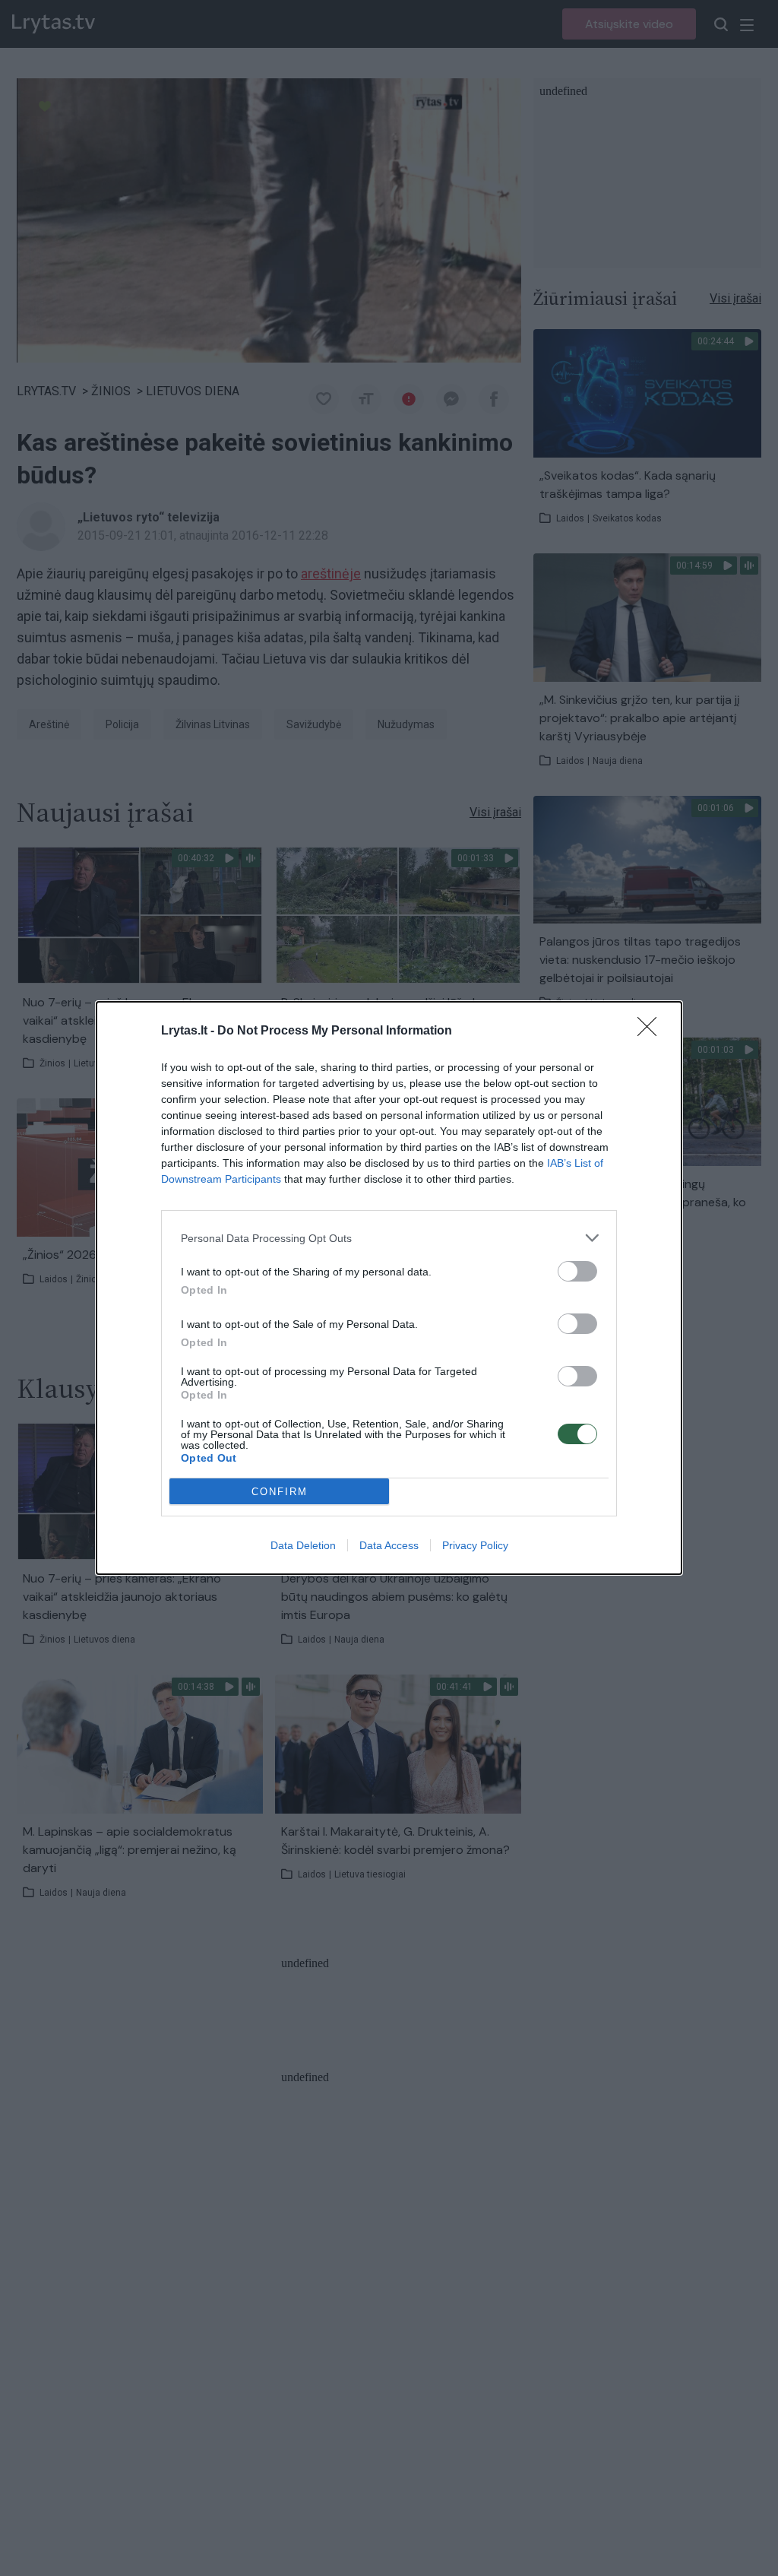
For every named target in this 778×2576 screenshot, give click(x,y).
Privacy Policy (475, 1545)
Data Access (389, 1545)
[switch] (577, 1271)
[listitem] (389, 1238)
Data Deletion (303, 1545)
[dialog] (389, 1288)
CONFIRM (280, 1492)
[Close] (652, 1031)
